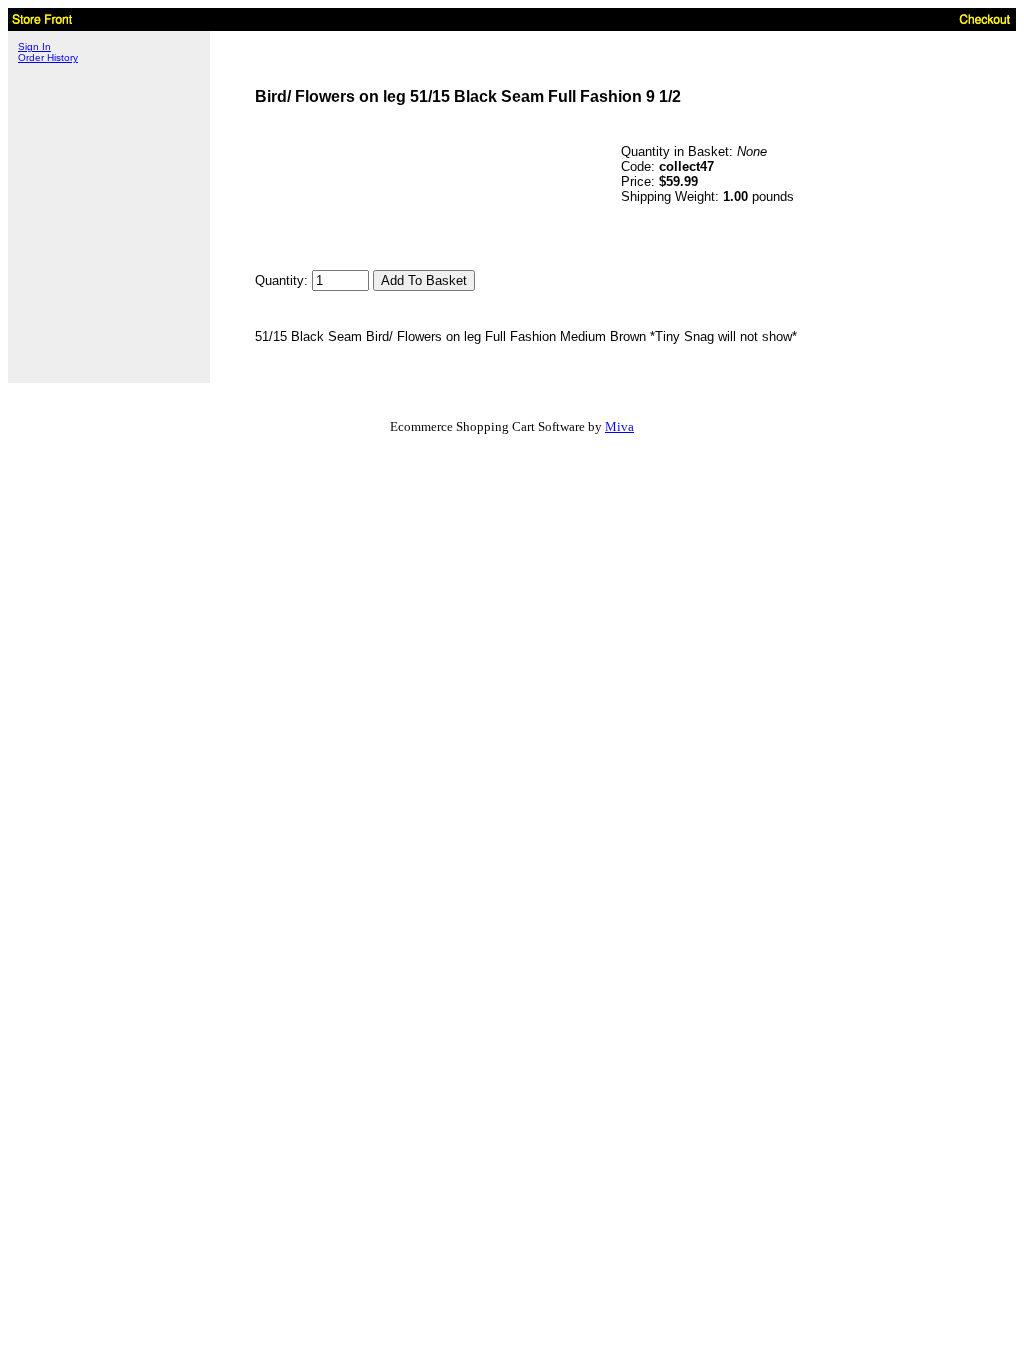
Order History (48, 57)
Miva (619, 426)
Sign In (34, 46)
